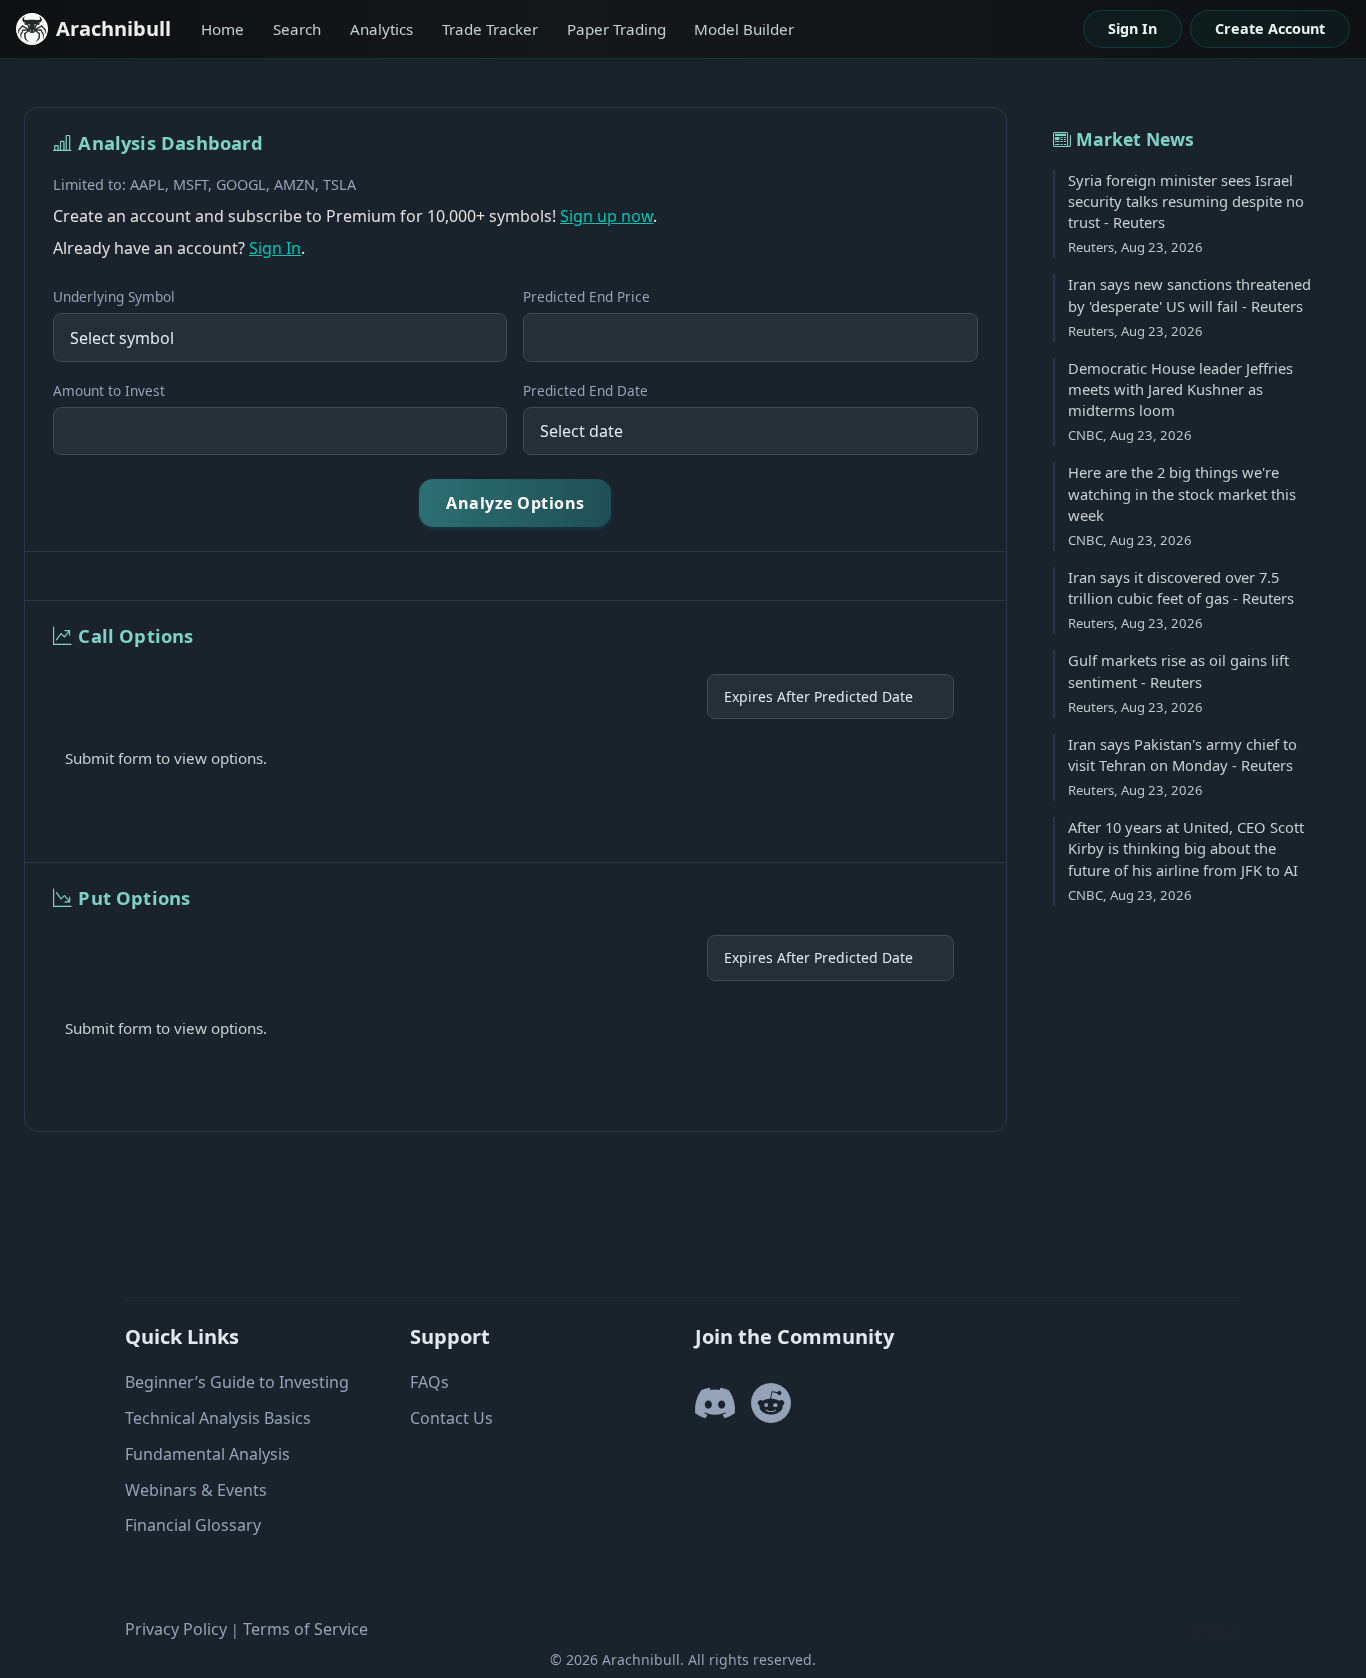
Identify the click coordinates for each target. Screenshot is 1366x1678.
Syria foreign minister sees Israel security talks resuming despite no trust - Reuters (1186, 201)
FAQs (429, 1382)
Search (297, 29)
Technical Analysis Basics (218, 1418)
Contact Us (451, 1418)
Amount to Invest (109, 390)
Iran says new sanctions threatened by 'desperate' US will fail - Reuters (1189, 294)
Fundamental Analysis (207, 1454)
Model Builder (744, 29)
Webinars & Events (196, 1490)
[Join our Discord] (715, 1412)
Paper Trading (616, 29)
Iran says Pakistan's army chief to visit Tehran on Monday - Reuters (1182, 754)
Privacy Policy (176, 1629)
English (1215, 1629)
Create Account (1270, 28)
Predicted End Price (586, 296)
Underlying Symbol (114, 296)
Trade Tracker (490, 29)
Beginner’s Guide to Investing (237, 1382)
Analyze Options (515, 503)
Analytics (381, 29)
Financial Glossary (193, 1525)
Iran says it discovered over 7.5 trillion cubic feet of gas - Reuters (1181, 587)
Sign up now (606, 216)
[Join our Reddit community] (771, 1412)
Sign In (1132, 28)
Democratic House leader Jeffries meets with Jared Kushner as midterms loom (1180, 389)
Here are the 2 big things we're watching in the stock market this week (1182, 493)
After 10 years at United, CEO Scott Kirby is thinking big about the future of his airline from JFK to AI (1186, 848)
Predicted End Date (585, 390)
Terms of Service (305, 1629)
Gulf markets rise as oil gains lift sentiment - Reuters (1178, 670)
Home (222, 29)
